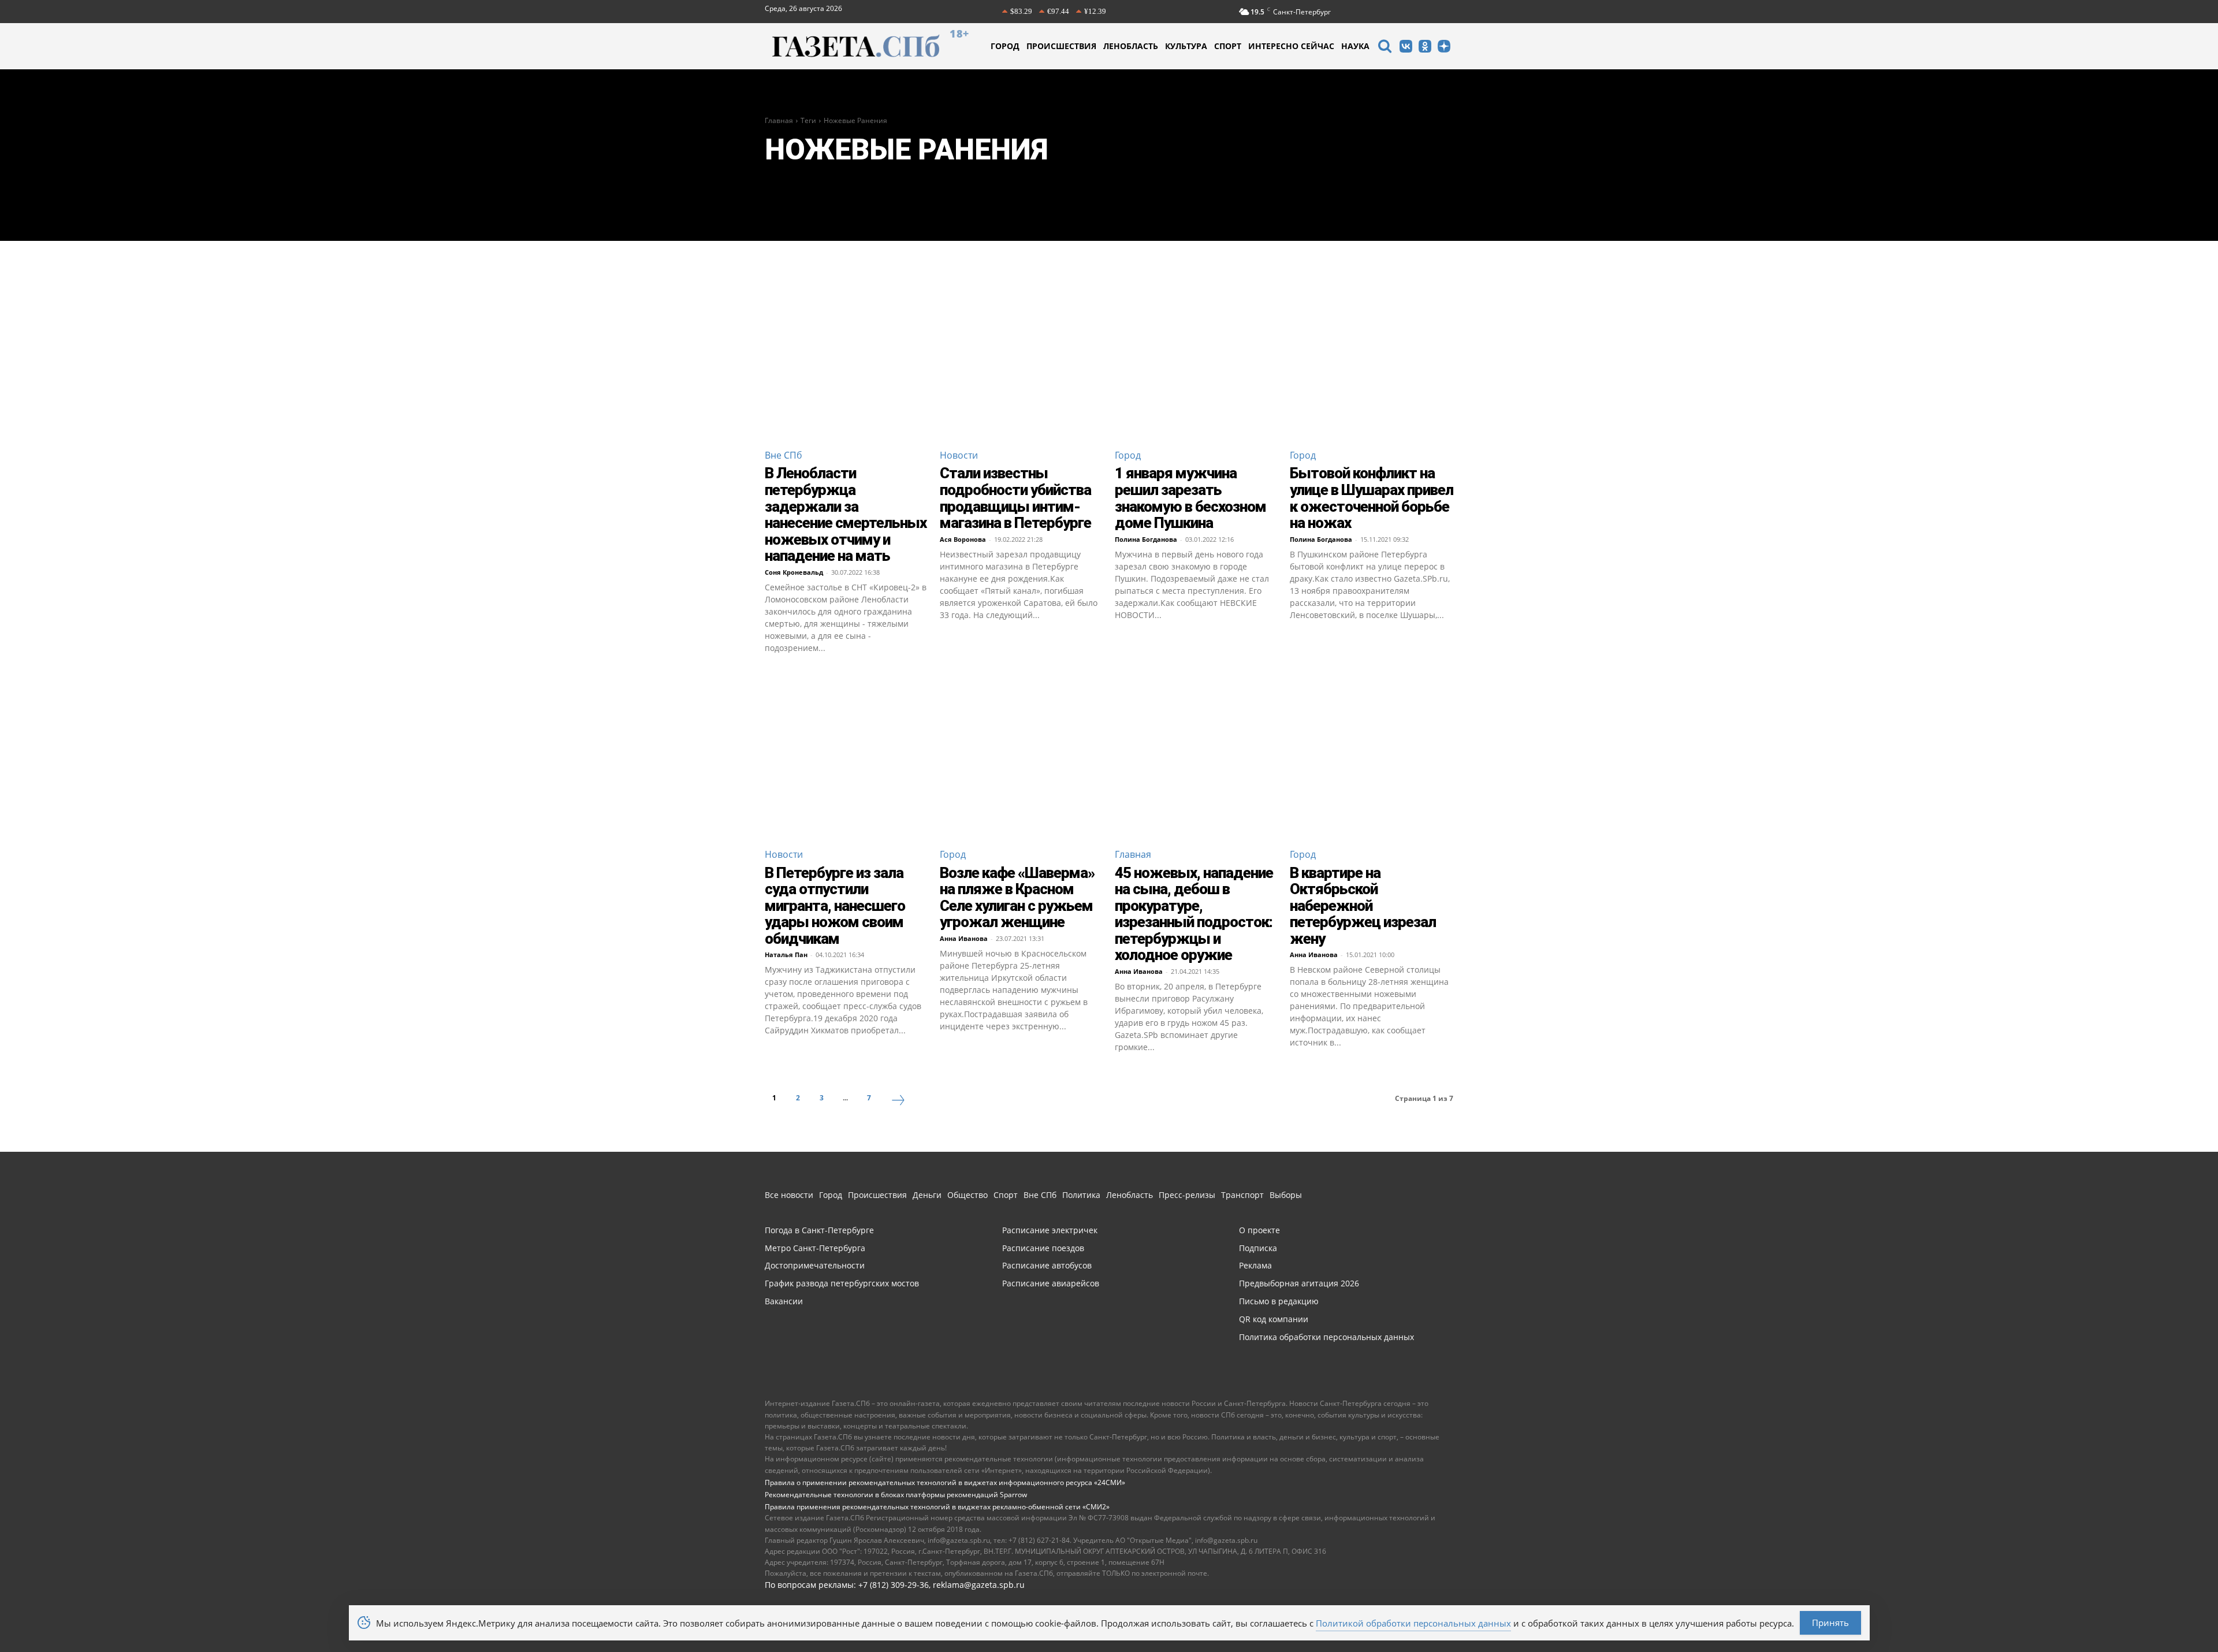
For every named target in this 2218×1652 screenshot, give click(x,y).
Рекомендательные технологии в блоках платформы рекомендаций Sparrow (896, 1495)
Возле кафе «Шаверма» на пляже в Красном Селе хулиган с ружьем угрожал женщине (1017, 898)
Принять (1830, 1623)
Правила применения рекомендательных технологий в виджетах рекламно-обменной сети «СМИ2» (937, 1507)
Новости (959, 455)
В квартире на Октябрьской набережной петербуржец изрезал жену (1363, 906)
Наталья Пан (786, 955)
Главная (779, 120)
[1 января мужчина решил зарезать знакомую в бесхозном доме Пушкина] (1197, 357)
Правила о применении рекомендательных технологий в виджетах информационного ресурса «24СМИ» (945, 1482)
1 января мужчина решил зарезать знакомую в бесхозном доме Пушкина (1190, 498)
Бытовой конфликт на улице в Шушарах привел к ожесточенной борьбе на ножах (1372, 498)
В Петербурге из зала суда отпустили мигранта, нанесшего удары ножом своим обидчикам (835, 906)
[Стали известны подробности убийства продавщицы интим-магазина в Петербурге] (1021, 357)
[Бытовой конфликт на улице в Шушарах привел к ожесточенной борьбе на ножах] (1372, 357)
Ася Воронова (963, 539)
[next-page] (898, 1102)
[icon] (1385, 48)
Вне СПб (784, 455)
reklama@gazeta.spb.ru (979, 1585)
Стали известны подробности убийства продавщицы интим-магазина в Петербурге (1015, 498)
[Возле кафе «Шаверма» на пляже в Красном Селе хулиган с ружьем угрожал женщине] (1021, 756)
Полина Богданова (1146, 539)
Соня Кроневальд (794, 572)
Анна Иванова (964, 938)
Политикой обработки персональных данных (1413, 1623)
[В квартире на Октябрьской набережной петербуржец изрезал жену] (1372, 756)
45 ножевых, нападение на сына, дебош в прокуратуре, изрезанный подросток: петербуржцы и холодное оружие (1194, 914)
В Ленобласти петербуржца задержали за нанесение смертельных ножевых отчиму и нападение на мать (846, 514)
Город (1128, 455)
